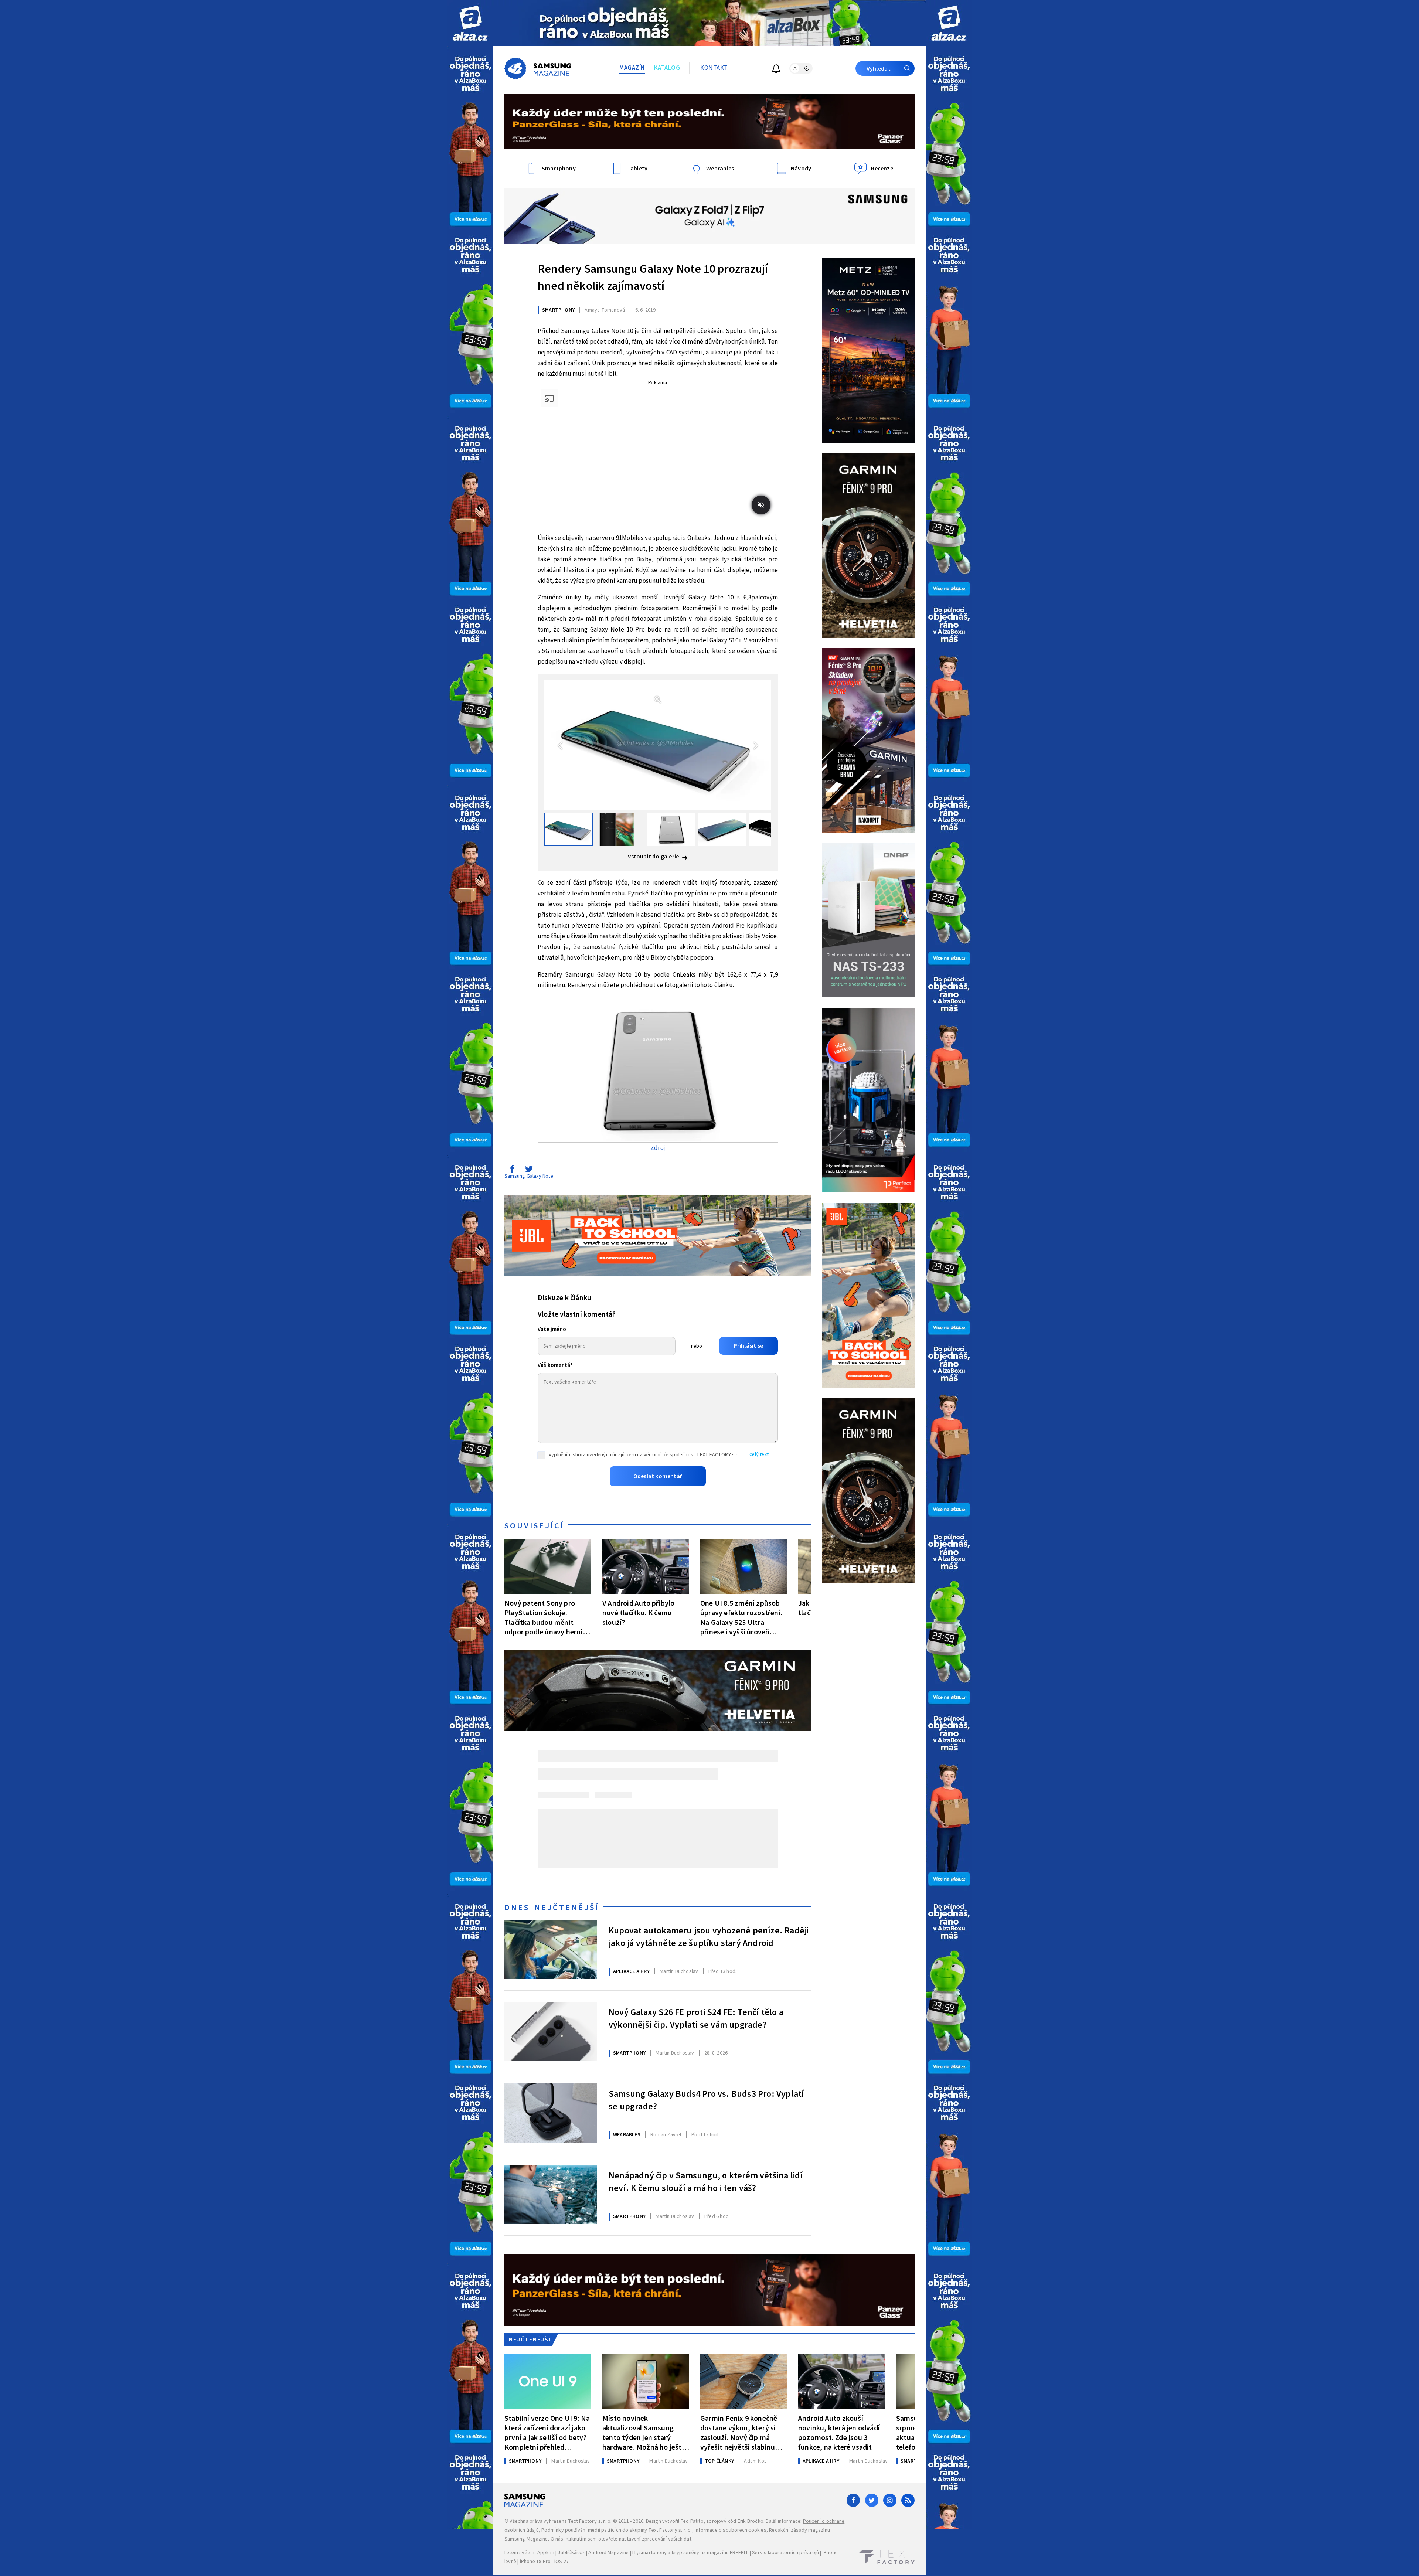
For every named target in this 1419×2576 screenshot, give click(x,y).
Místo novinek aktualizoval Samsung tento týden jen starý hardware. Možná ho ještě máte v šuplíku (644, 2433)
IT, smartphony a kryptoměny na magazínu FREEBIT (690, 2553)
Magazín (632, 68)
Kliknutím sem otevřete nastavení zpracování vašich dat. (629, 2539)
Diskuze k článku (564, 1298)
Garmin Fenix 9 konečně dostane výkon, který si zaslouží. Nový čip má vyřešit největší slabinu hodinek (739, 2433)
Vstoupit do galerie (654, 857)
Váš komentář (555, 1365)
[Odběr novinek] (776, 70)
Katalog (667, 68)
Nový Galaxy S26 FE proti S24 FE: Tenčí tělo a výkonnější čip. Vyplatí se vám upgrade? (696, 2019)
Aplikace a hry (631, 1971)
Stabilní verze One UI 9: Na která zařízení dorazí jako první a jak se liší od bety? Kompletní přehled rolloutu (547, 2433)
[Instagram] (890, 2500)
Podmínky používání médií (571, 2530)
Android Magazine (608, 2553)
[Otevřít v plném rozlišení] (658, 1071)
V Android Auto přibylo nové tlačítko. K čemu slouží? (638, 1613)
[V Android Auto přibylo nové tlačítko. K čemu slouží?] (646, 1566)
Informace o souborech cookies (731, 2530)
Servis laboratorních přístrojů (785, 2553)
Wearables (627, 2135)
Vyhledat (879, 69)
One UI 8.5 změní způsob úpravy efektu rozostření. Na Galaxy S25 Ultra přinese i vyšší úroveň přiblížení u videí (741, 1618)
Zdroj (658, 1148)
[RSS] (908, 2500)
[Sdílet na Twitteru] (529, 1171)
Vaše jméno (552, 1329)
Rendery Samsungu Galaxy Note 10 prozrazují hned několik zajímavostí (653, 278)
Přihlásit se (748, 1346)
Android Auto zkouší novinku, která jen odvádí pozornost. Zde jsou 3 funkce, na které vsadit (839, 2433)
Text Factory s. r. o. (590, 2521)
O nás (557, 2539)
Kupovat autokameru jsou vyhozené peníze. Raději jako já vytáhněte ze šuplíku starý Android (709, 1937)
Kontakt (714, 68)
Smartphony (558, 310)
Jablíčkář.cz (571, 2553)
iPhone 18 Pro (535, 2562)
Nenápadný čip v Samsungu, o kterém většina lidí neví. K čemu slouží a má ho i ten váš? (706, 2182)
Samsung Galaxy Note (529, 1176)
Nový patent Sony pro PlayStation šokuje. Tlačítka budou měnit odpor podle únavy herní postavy (544, 1618)
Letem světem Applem (529, 2553)
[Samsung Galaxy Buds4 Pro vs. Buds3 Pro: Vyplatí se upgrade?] (551, 2113)
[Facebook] (853, 2500)
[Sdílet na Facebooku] (512, 1171)
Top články (719, 2461)
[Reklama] (470, 23)
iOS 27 (562, 2562)
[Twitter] (872, 2500)
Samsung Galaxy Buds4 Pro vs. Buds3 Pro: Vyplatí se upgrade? (706, 2100)
